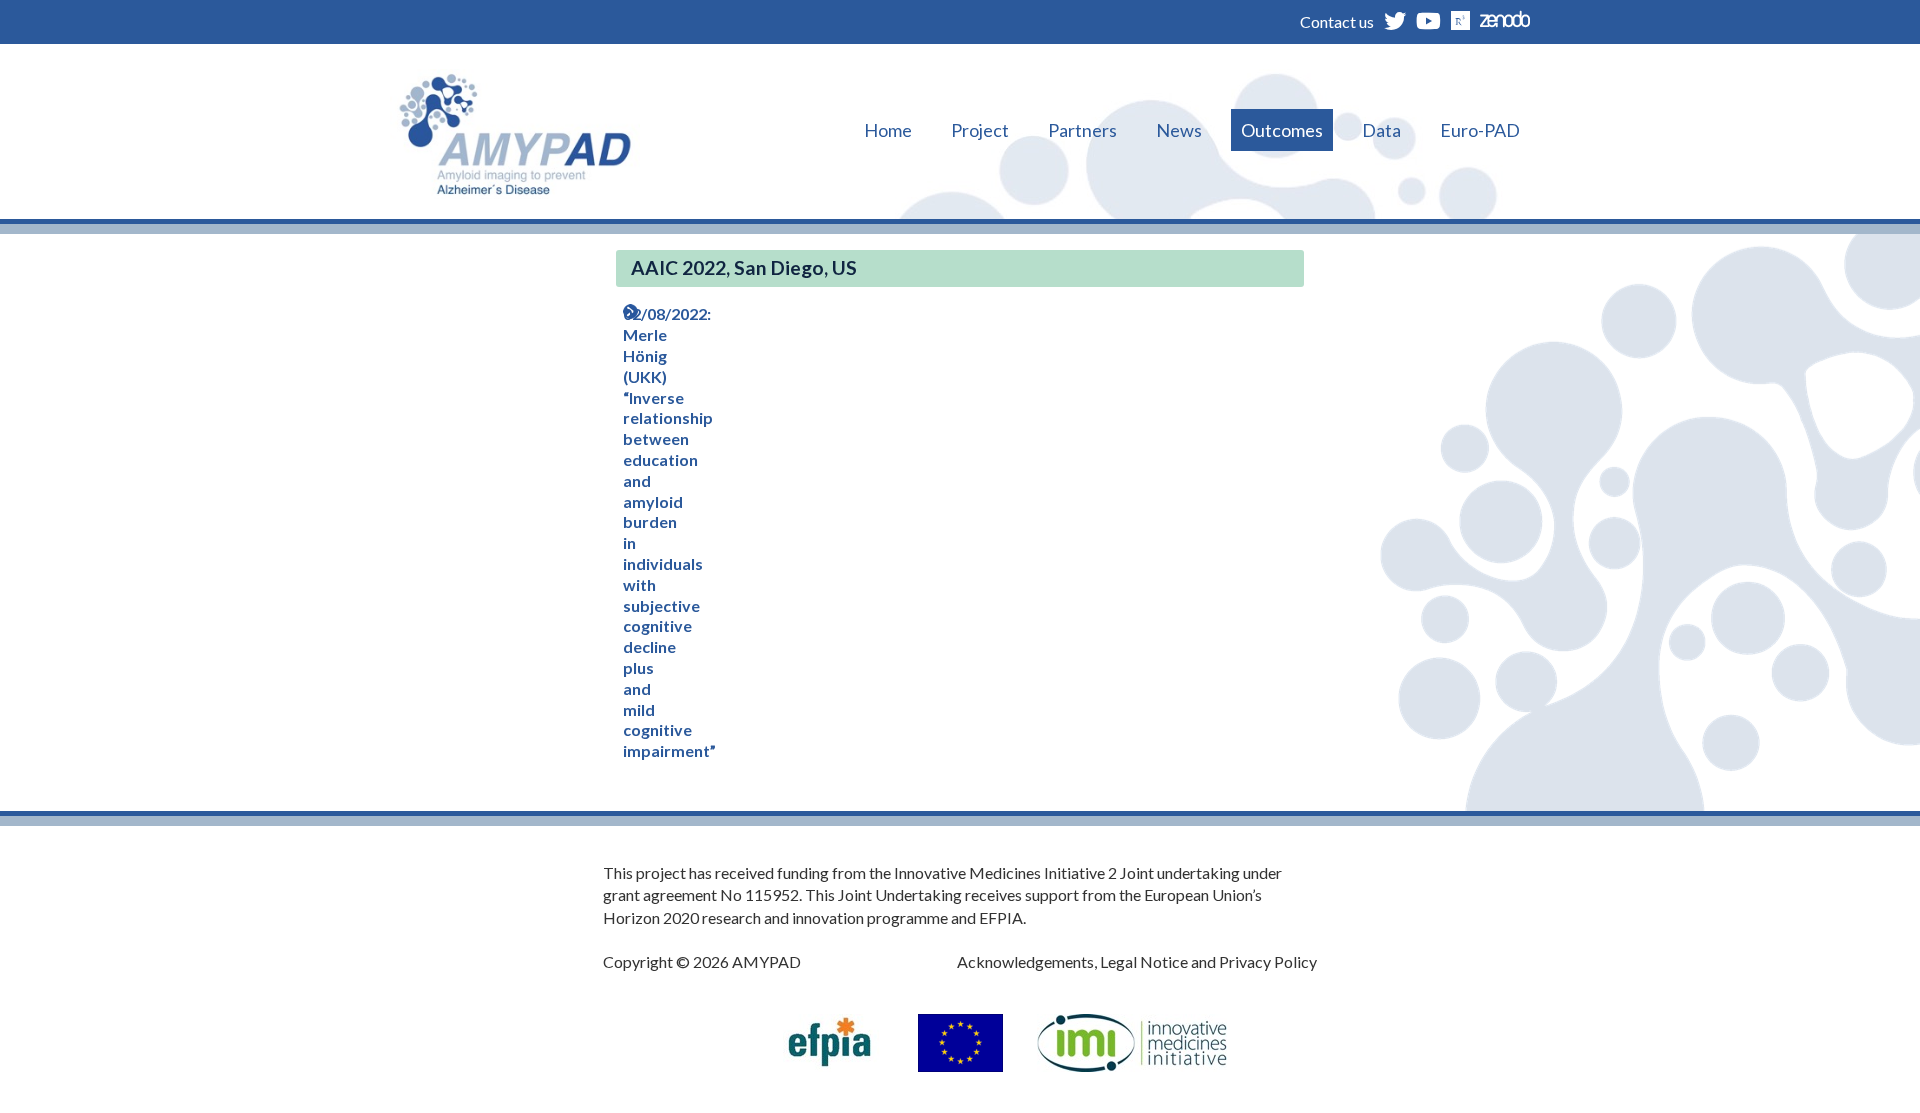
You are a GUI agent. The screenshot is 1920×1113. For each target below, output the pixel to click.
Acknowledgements (1025, 961)
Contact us (1337, 21)
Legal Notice (1144, 961)
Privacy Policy (1268, 961)
